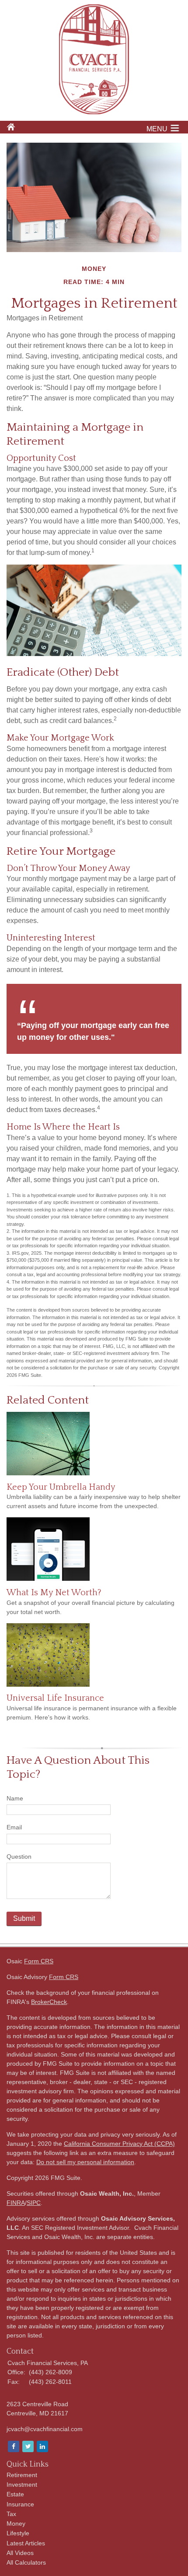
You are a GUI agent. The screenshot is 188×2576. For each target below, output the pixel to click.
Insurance (20, 2504)
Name (15, 1798)
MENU (157, 129)
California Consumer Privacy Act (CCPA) (119, 2144)
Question (19, 1857)
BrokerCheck (49, 2002)
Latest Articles (26, 2543)
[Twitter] (27, 2447)
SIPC (34, 2203)
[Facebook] (13, 2447)
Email (14, 1827)
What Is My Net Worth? (54, 1593)
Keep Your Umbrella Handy (61, 1487)
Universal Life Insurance (55, 1698)
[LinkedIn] (42, 2447)
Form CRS (39, 1961)
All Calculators (26, 2562)
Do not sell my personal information (85, 2162)
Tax (11, 2514)
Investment (22, 2485)
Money (16, 2523)
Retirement (22, 2475)
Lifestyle (18, 2533)
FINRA (16, 2203)
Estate (15, 2494)
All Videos (20, 2553)
